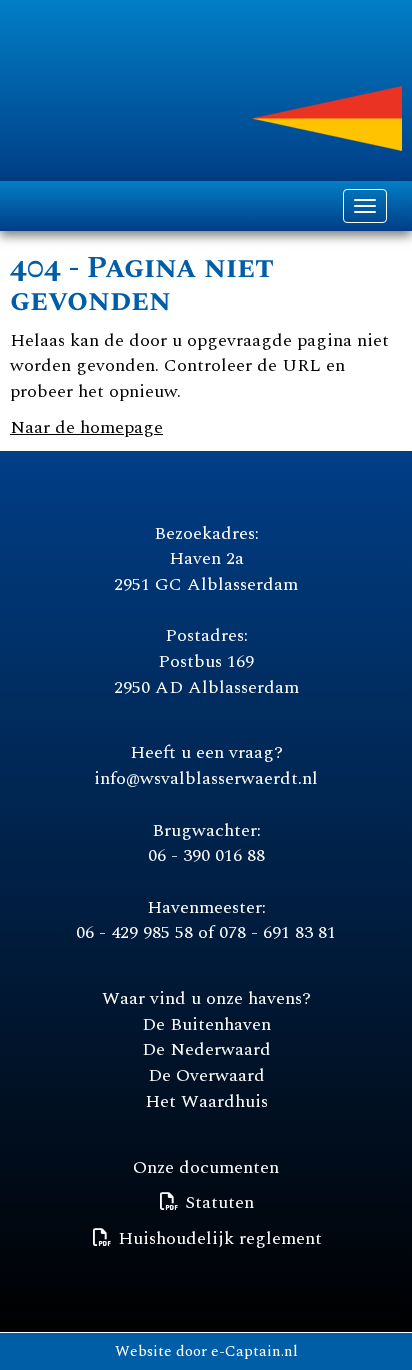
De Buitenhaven (206, 1024)
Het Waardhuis (206, 1101)
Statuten (219, 1202)
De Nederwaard (206, 1049)
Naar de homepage (86, 427)
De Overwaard (206, 1075)
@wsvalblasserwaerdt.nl (206, 778)
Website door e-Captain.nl (206, 1351)
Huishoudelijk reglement (220, 1238)
